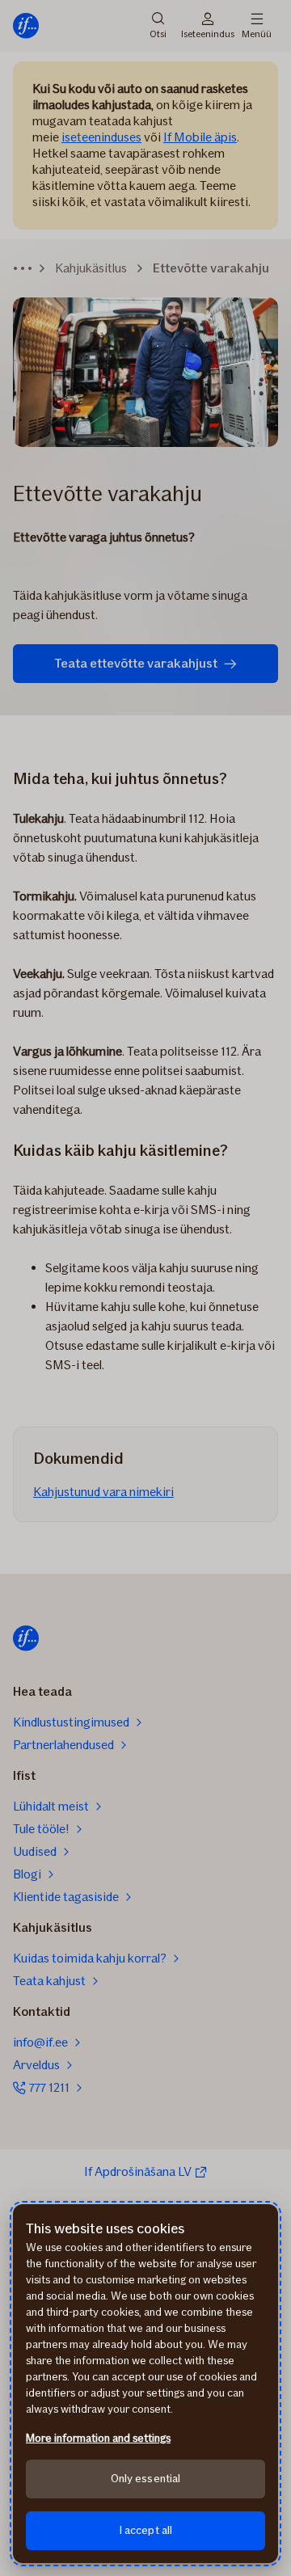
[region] (145, 2384)
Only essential (146, 2479)
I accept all (146, 2530)
